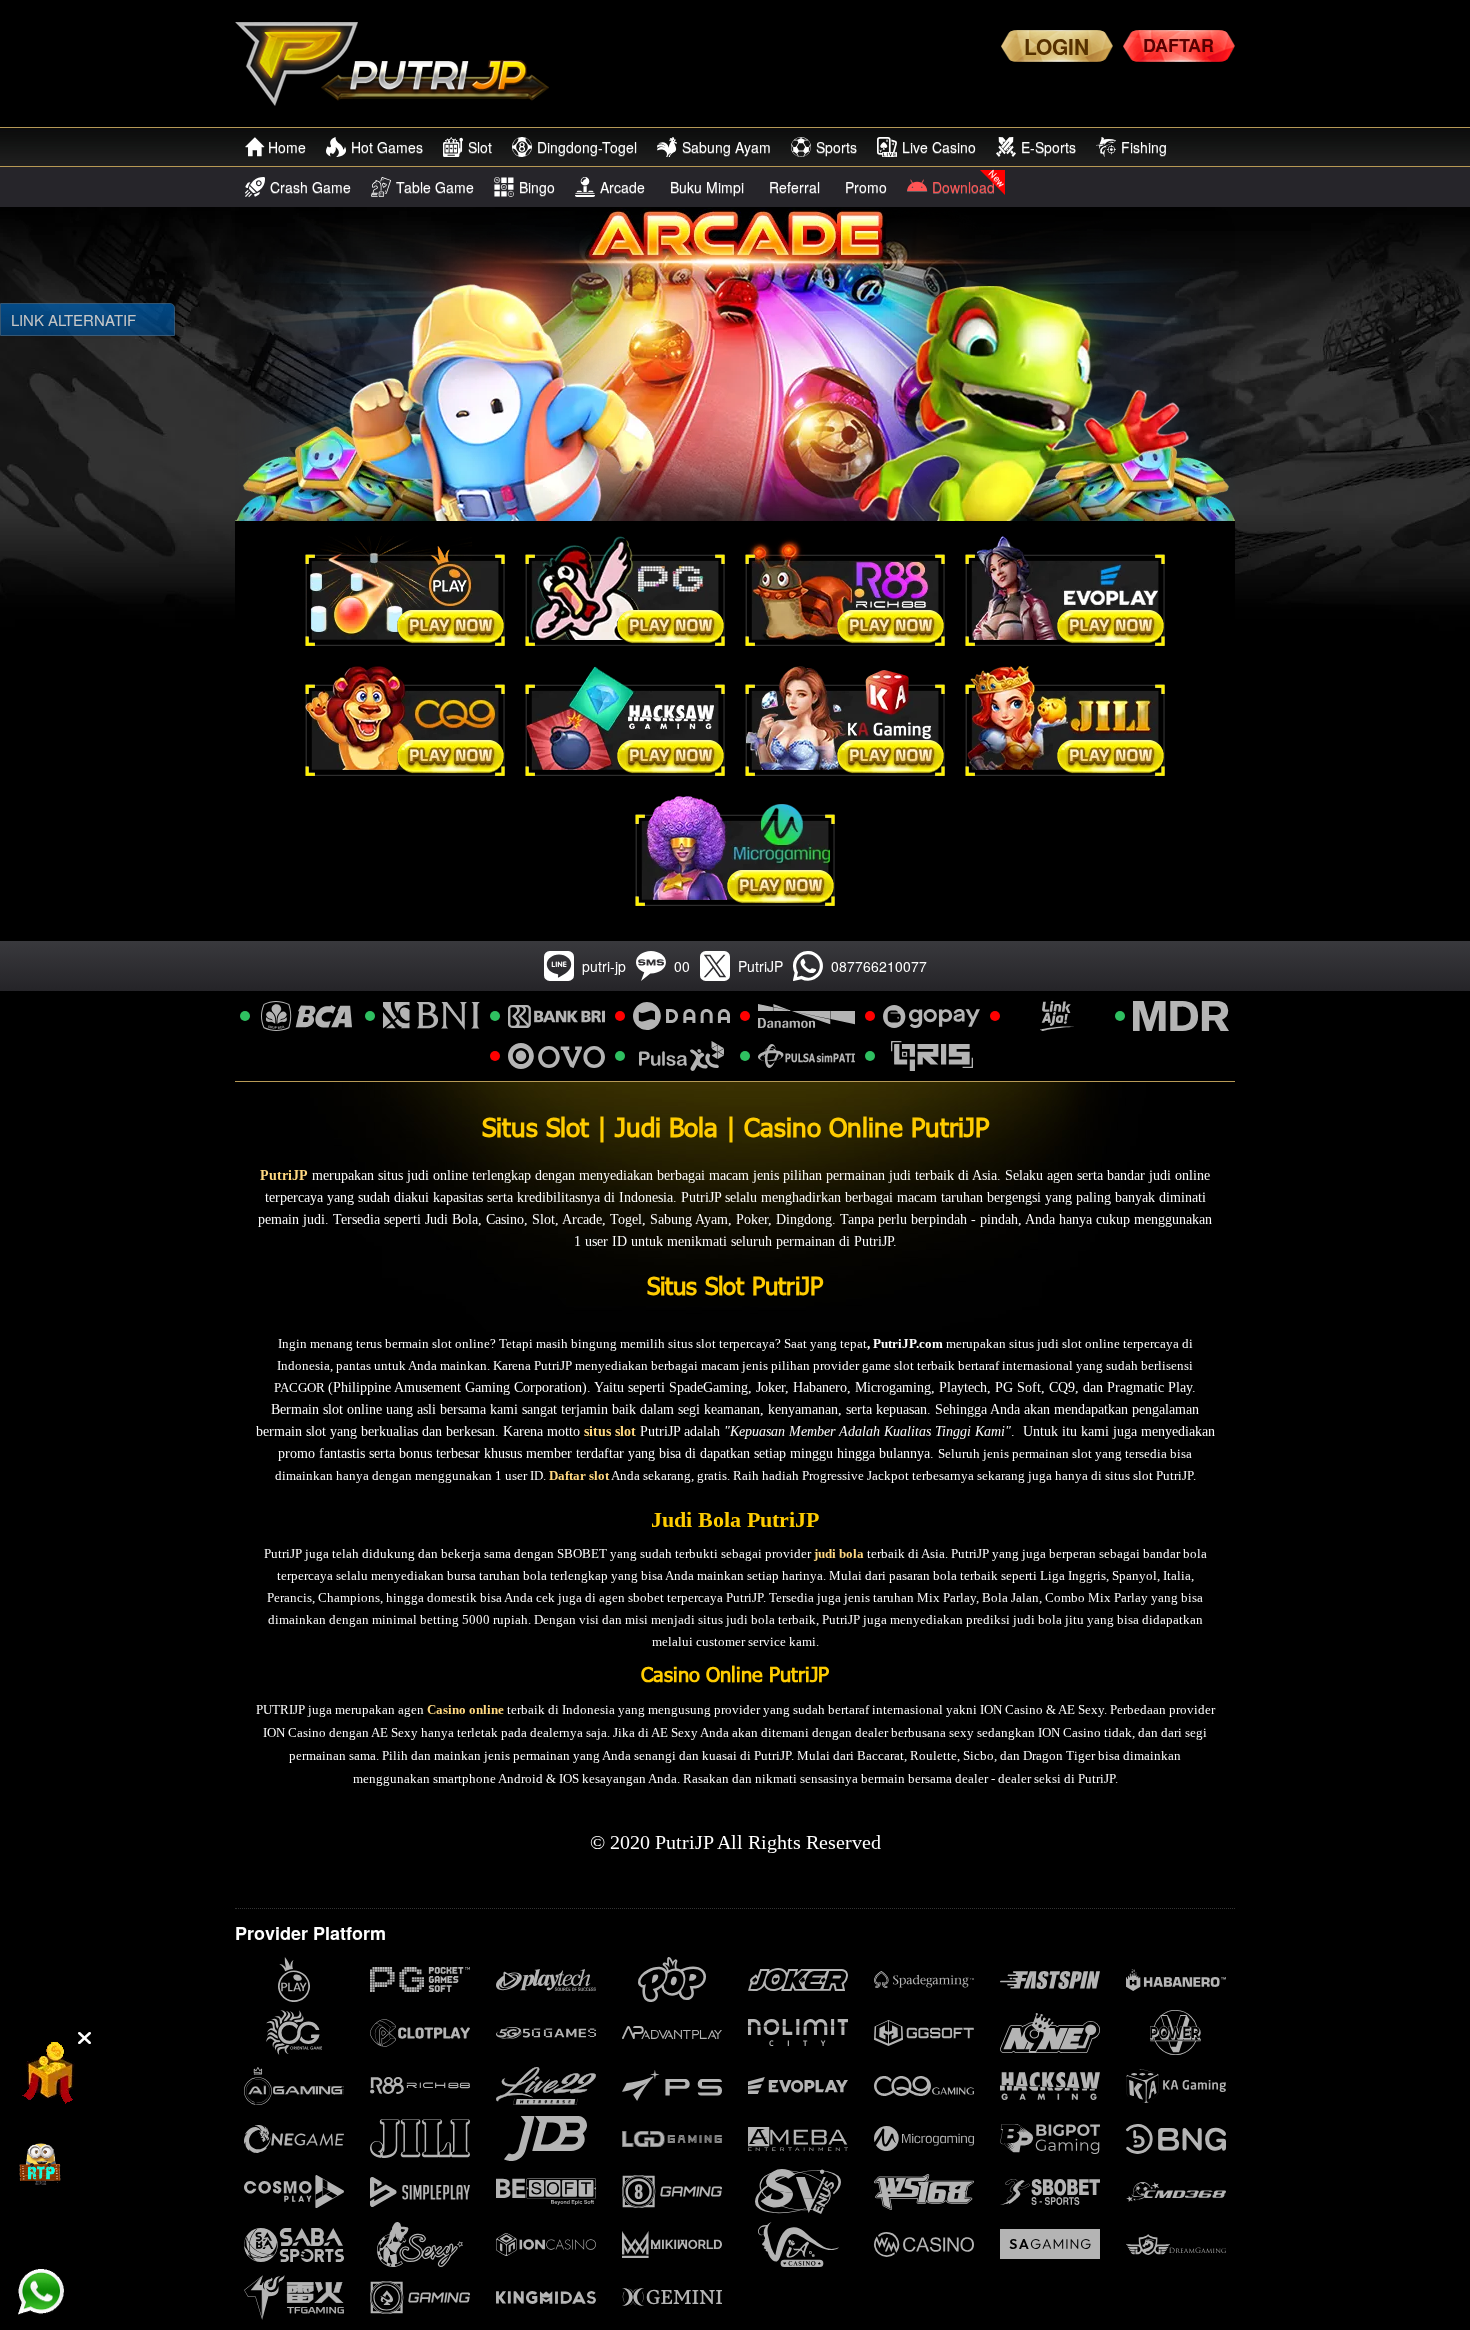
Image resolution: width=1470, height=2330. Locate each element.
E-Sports (1048, 147)
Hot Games (387, 147)
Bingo (537, 187)
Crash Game (310, 187)
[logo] (401, 63)
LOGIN (1056, 46)
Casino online (465, 1709)
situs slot (610, 1431)
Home (287, 147)
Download (963, 187)
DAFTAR (1178, 45)
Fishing (1144, 147)
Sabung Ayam (726, 147)
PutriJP (284, 1175)
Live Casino (939, 147)
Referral (794, 187)
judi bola (839, 1553)
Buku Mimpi (707, 187)
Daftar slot (579, 1475)
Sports (836, 147)
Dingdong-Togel (587, 147)
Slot (480, 147)
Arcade (622, 187)
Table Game (435, 187)
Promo (866, 187)
